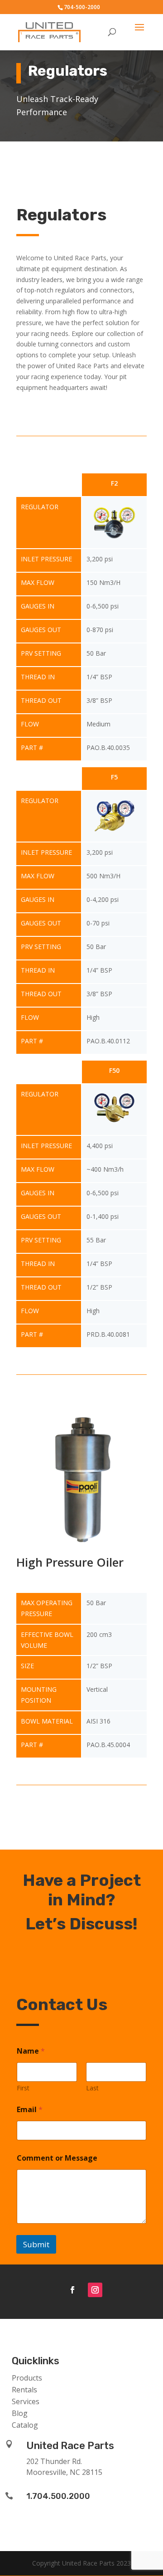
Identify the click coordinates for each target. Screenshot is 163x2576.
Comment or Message (57, 2158)
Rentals (24, 2390)
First (23, 2088)
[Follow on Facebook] (72, 2290)
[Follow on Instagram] (95, 2290)
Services (26, 2401)
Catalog (25, 2425)
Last (92, 2088)
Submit (36, 2244)
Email (30, 2110)
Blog (20, 2413)
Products (27, 2378)
